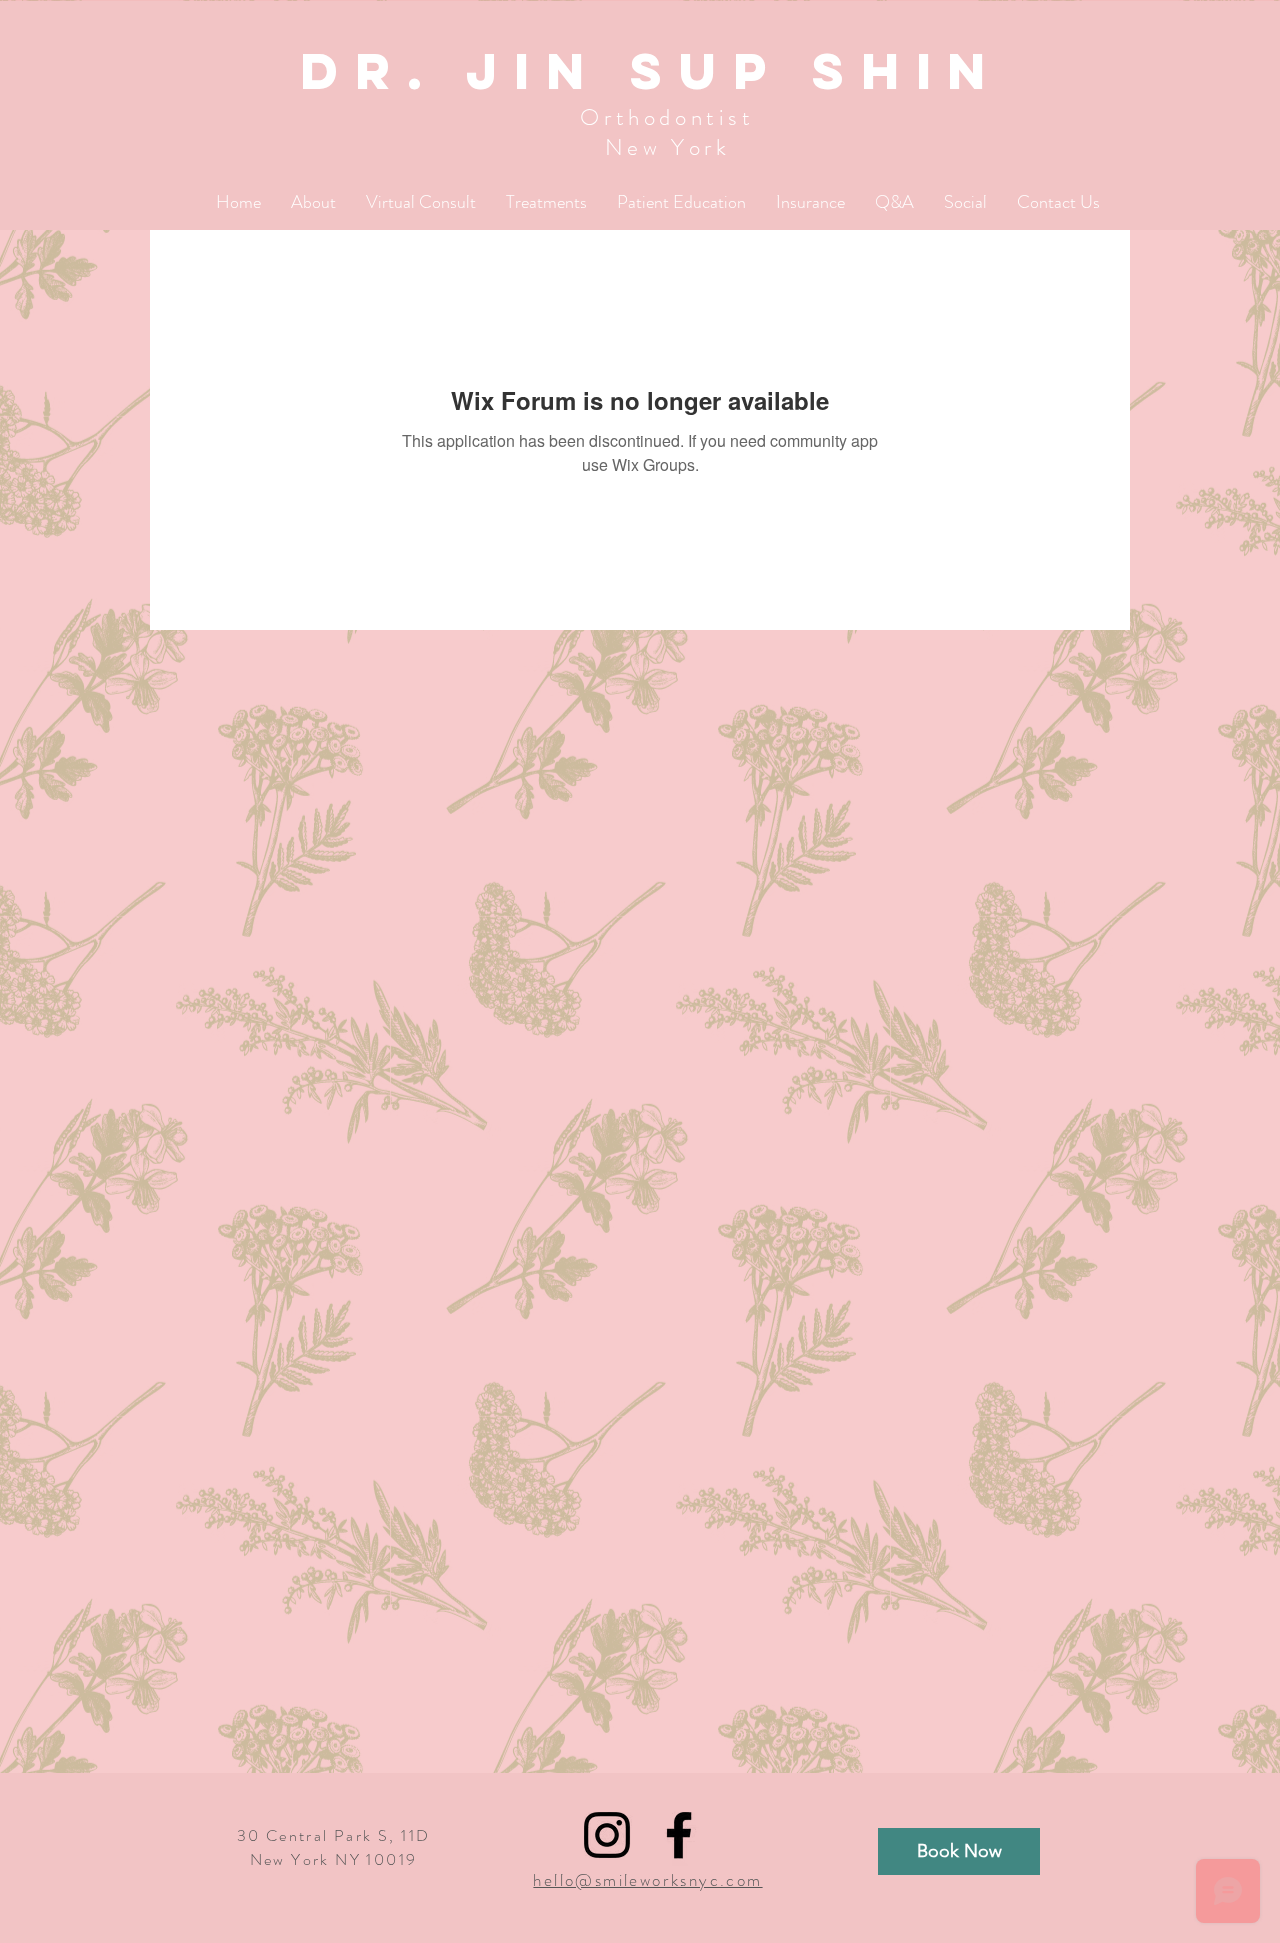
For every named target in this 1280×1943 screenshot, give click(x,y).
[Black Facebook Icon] (679, 1835)
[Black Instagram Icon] (607, 1835)
